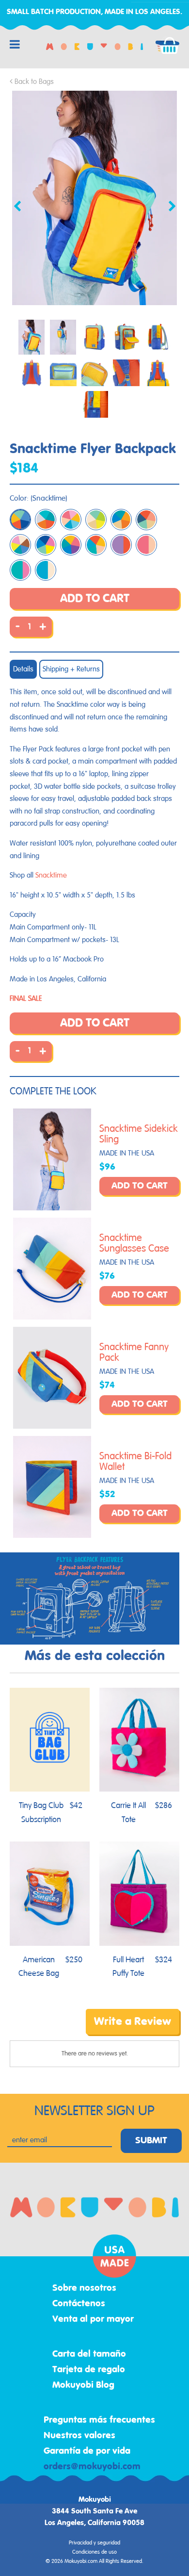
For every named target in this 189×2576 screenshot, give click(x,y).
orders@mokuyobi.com (92, 2467)
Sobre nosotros (84, 2288)
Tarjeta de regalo (89, 2370)
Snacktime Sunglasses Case (134, 1243)
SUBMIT (151, 2141)
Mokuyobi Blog (83, 2385)
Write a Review (133, 2022)
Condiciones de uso (94, 2552)
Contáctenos (79, 2304)
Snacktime (51, 875)
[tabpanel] (94, 198)
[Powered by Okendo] (34, 2029)
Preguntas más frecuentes (99, 2420)
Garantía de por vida (87, 2451)
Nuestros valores (79, 2436)
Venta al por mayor (93, 2319)
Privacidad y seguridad (94, 2543)
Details (23, 669)
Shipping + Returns (71, 669)
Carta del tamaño (89, 2354)
